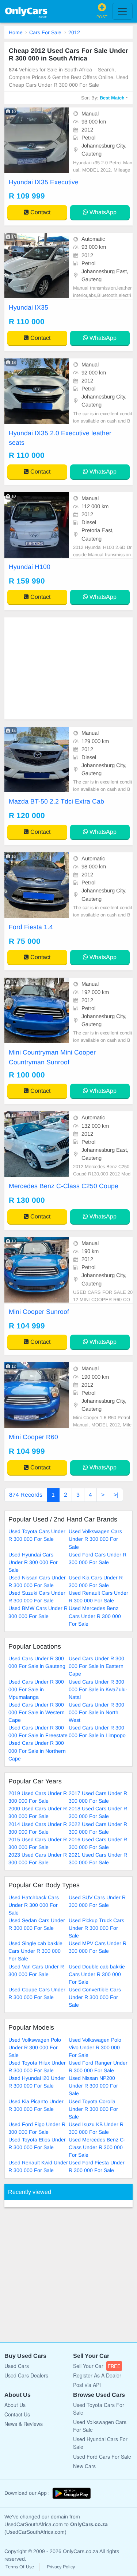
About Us (15, 2405)
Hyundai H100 (30, 567)
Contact (40, 212)
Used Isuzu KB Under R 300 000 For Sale (96, 2128)
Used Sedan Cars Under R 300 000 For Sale (37, 1924)
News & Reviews (24, 2424)
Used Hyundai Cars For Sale (100, 2443)
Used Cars (17, 2366)
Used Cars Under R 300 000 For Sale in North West (96, 1712)
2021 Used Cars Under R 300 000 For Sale (98, 1859)
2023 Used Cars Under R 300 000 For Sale (38, 1859)
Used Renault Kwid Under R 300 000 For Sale (38, 2166)
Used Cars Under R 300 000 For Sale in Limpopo (97, 1731)
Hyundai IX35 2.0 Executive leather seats (60, 438)
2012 (74, 32)
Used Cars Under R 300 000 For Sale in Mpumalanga (36, 1689)
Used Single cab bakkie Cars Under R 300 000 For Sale (35, 1951)
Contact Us (17, 2414)
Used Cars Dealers (26, 2375)
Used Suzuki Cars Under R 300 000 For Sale (37, 1597)
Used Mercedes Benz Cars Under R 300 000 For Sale (95, 1616)
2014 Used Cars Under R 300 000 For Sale (38, 1828)
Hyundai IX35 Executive (44, 182)
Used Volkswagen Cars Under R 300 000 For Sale (95, 1539)
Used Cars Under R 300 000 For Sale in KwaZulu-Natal (98, 1689)
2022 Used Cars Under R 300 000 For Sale (98, 1828)
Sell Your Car (97, 2366)
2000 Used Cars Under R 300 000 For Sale (38, 1812)
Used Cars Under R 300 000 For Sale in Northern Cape (37, 1751)
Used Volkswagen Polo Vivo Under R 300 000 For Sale (95, 2047)
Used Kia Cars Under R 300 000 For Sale (96, 1581)
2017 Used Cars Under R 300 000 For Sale (98, 1797)
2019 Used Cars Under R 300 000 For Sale (38, 1797)
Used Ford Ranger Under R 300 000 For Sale (98, 2067)
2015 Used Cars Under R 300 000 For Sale (38, 1843)
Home (16, 32)
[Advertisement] (68, 668)
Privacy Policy (61, 2567)
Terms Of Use (20, 2567)
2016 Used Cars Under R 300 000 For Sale (98, 1843)
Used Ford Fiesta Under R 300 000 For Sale (97, 2166)
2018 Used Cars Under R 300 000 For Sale (98, 1812)
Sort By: (103, 98)
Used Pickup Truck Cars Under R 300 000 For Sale (96, 1928)
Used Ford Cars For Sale (102, 2457)
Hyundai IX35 (28, 307)
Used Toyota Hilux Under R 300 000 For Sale (37, 2067)
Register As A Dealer (97, 2375)
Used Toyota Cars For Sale (99, 2409)
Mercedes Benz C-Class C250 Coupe (64, 1186)
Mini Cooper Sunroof (39, 1312)
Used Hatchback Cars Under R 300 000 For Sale (34, 1905)
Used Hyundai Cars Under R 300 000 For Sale (33, 1562)
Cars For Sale (45, 32)
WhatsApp (102, 212)
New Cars (84, 2466)
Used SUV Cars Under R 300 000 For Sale (97, 1901)
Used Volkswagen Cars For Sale (100, 2426)
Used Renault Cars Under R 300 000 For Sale (98, 1597)
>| (116, 1495)
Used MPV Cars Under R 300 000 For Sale (98, 1947)
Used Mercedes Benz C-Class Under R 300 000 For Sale (97, 2147)
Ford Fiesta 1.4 (31, 927)
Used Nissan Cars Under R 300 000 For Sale (37, 1581)
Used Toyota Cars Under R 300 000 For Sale (37, 1535)
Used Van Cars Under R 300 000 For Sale (36, 1970)
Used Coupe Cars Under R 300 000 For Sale (37, 1993)
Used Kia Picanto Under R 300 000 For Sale (36, 2105)
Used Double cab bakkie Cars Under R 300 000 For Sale (97, 1974)
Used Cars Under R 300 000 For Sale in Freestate (38, 1731)
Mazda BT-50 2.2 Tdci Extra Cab (56, 801)
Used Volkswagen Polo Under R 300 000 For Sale (35, 2047)
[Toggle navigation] (122, 11)
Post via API (87, 2385)
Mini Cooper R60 (33, 1437)
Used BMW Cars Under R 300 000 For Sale (38, 1612)
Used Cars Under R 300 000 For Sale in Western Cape (37, 1712)
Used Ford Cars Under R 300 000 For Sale (98, 1558)
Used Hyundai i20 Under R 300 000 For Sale (37, 2082)
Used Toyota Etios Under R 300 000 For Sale (37, 2143)
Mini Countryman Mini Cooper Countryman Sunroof (52, 1057)
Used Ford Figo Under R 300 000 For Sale (37, 2128)
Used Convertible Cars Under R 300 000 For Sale (95, 1997)
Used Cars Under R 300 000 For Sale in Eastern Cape (96, 1666)
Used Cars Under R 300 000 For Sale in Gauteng (37, 1662)
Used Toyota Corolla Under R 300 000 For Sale (93, 2109)
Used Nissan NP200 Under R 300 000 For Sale (93, 2086)
